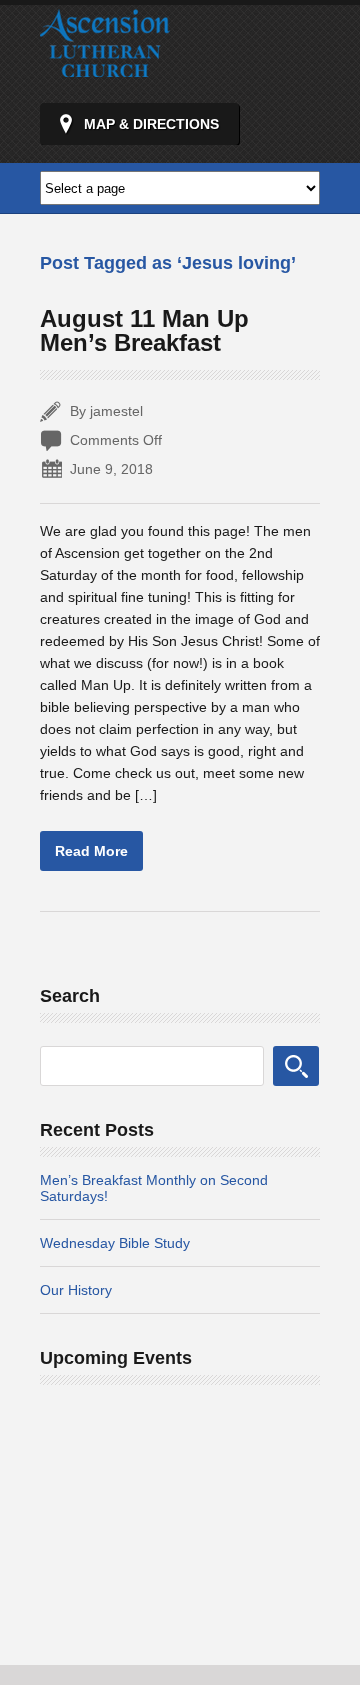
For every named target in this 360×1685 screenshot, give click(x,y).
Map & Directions (151, 124)
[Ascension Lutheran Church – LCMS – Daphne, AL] (105, 68)
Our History (76, 1290)
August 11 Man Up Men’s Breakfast (144, 330)
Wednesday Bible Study (115, 1243)
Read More (91, 851)
